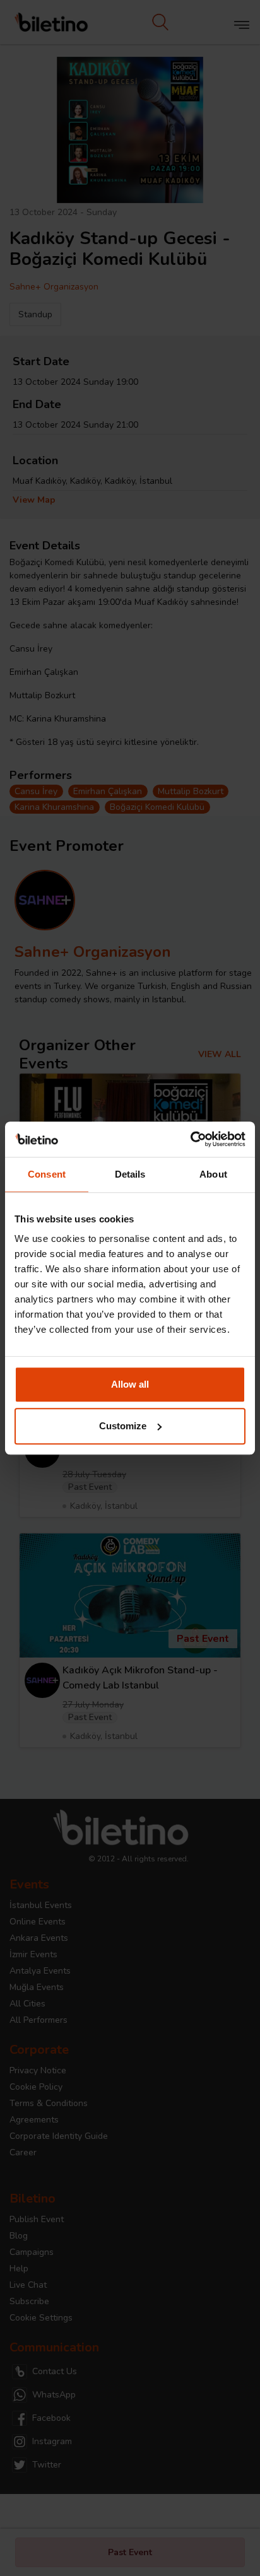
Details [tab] (130, 1174)
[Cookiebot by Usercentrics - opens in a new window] (190, 1139)
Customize (123, 1426)
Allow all (130, 1384)
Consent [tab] (47, 1174)
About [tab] (213, 1174)
